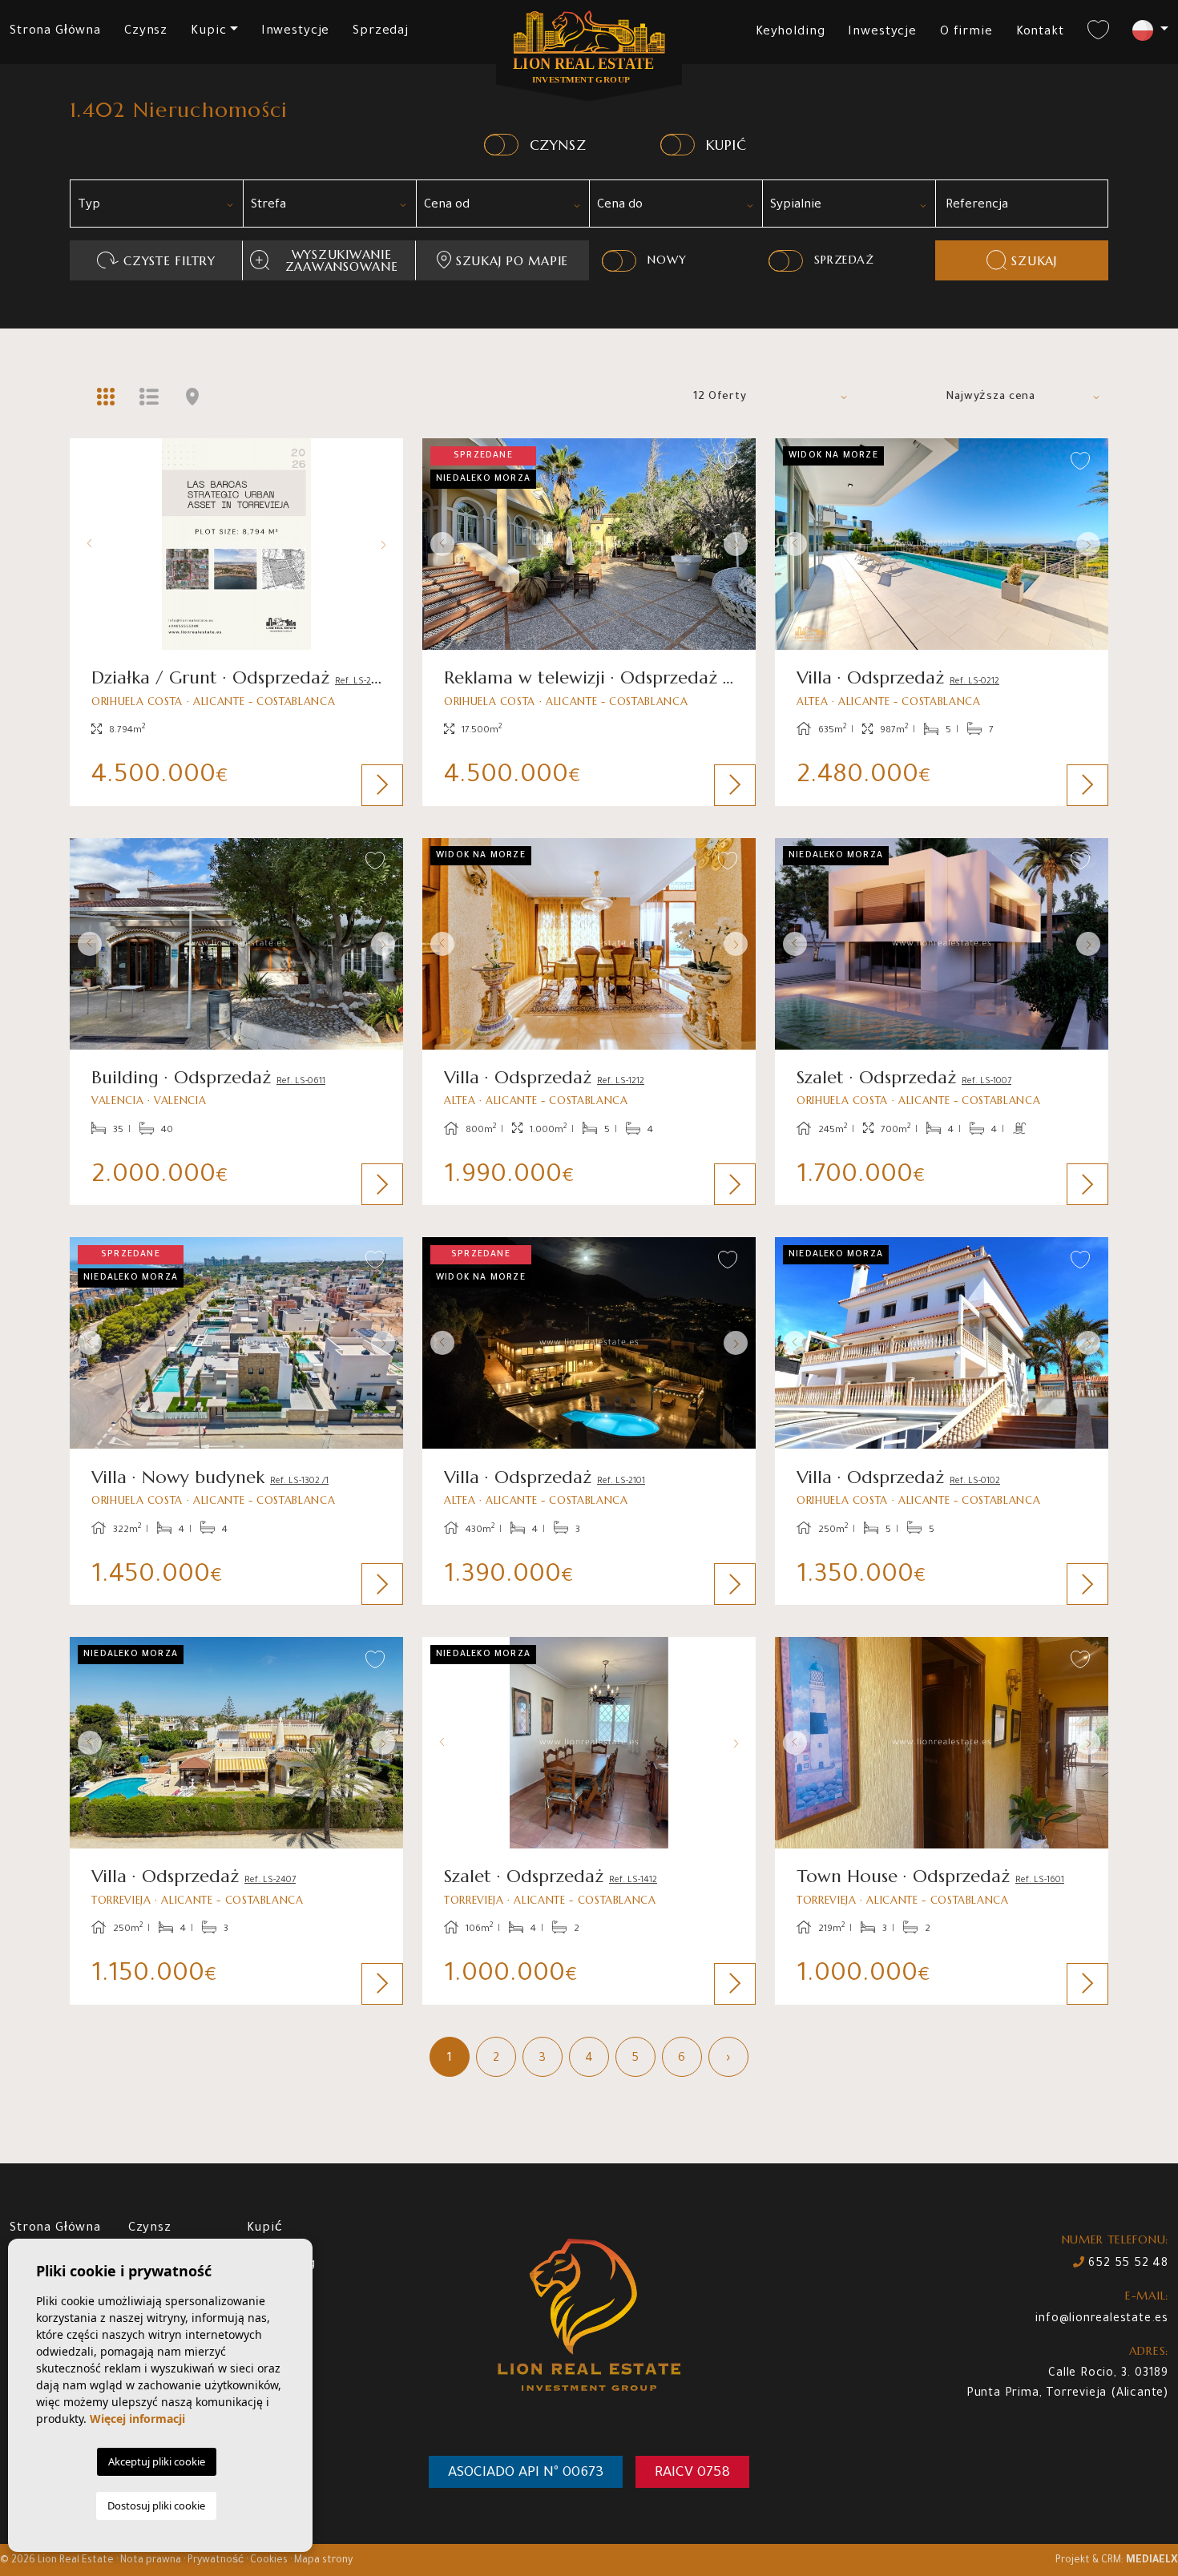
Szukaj (1034, 261)
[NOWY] (619, 261)
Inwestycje (296, 32)
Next (387, 544)
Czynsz (146, 32)
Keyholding (791, 32)
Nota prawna (151, 2561)
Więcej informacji (137, 2419)
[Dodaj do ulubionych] (375, 462)
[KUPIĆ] (678, 145)
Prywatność (216, 2561)
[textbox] (162, 206)
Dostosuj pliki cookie (156, 2505)
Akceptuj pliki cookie (157, 2461)
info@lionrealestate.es (1102, 2320)
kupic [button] (208, 32)
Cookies (269, 2561)
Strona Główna (55, 32)
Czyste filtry (169, 261)
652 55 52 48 (1127, 2264)
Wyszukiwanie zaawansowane (342, 260)
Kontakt (1040, 32)
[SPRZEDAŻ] (786, 261)
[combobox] (156, 204)
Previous (86, 544)
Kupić (265, 2229)
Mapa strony (323, 2561)
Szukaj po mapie (512, 261)
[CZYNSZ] (501, 145)
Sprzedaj (381, 32)
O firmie (966, 32)
